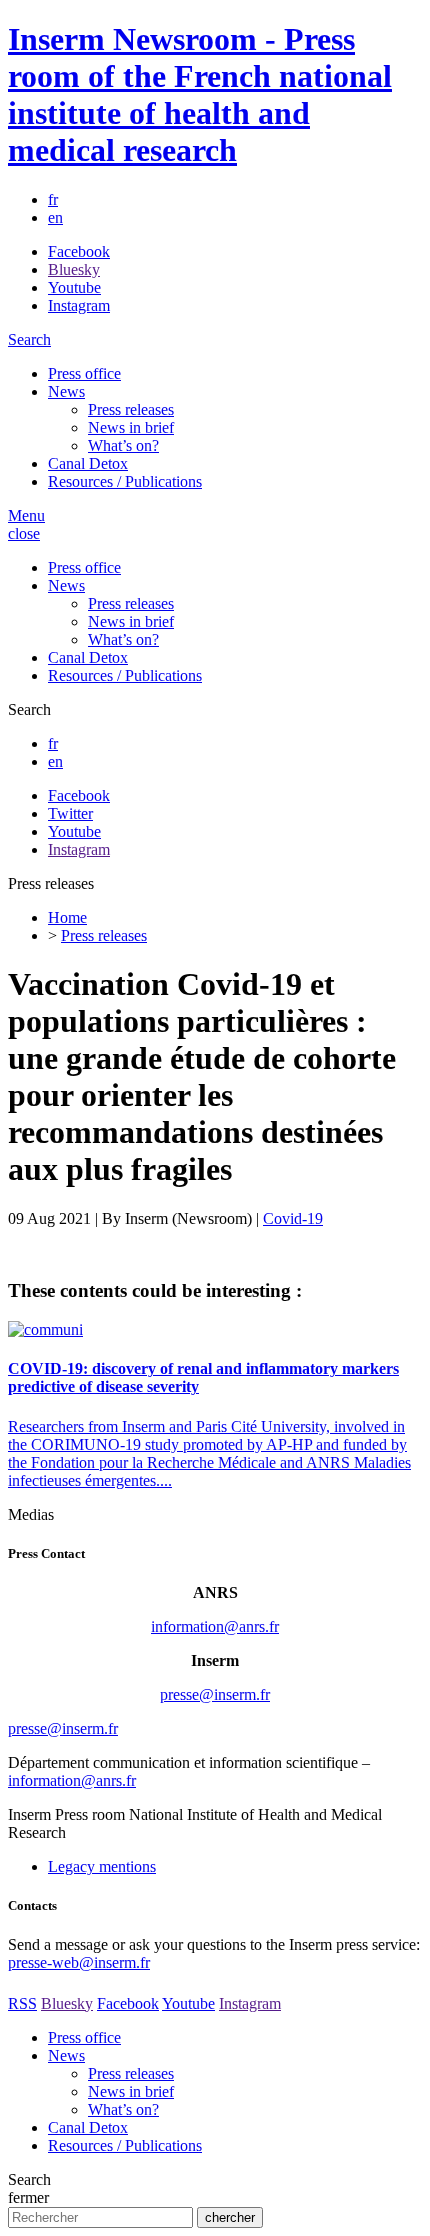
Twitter (70, 813)
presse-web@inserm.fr (79, 1962)
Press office (84, 373)
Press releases (131, 409)
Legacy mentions (102, 1866)
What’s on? (123, 445)
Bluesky (74, 269)
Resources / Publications (125, 481)
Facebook (79, 251)
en (55, 217)
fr (53, 199)
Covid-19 (293, 1218)
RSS (22, 2003)
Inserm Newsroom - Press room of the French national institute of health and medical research (200, 94)
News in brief (131, 427)
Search (29, 339)
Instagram (79, 305)
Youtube (74, 287)
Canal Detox (88, 463)
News (66, 391)
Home (67, 917)
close (24, 533)
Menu (26, 515)
